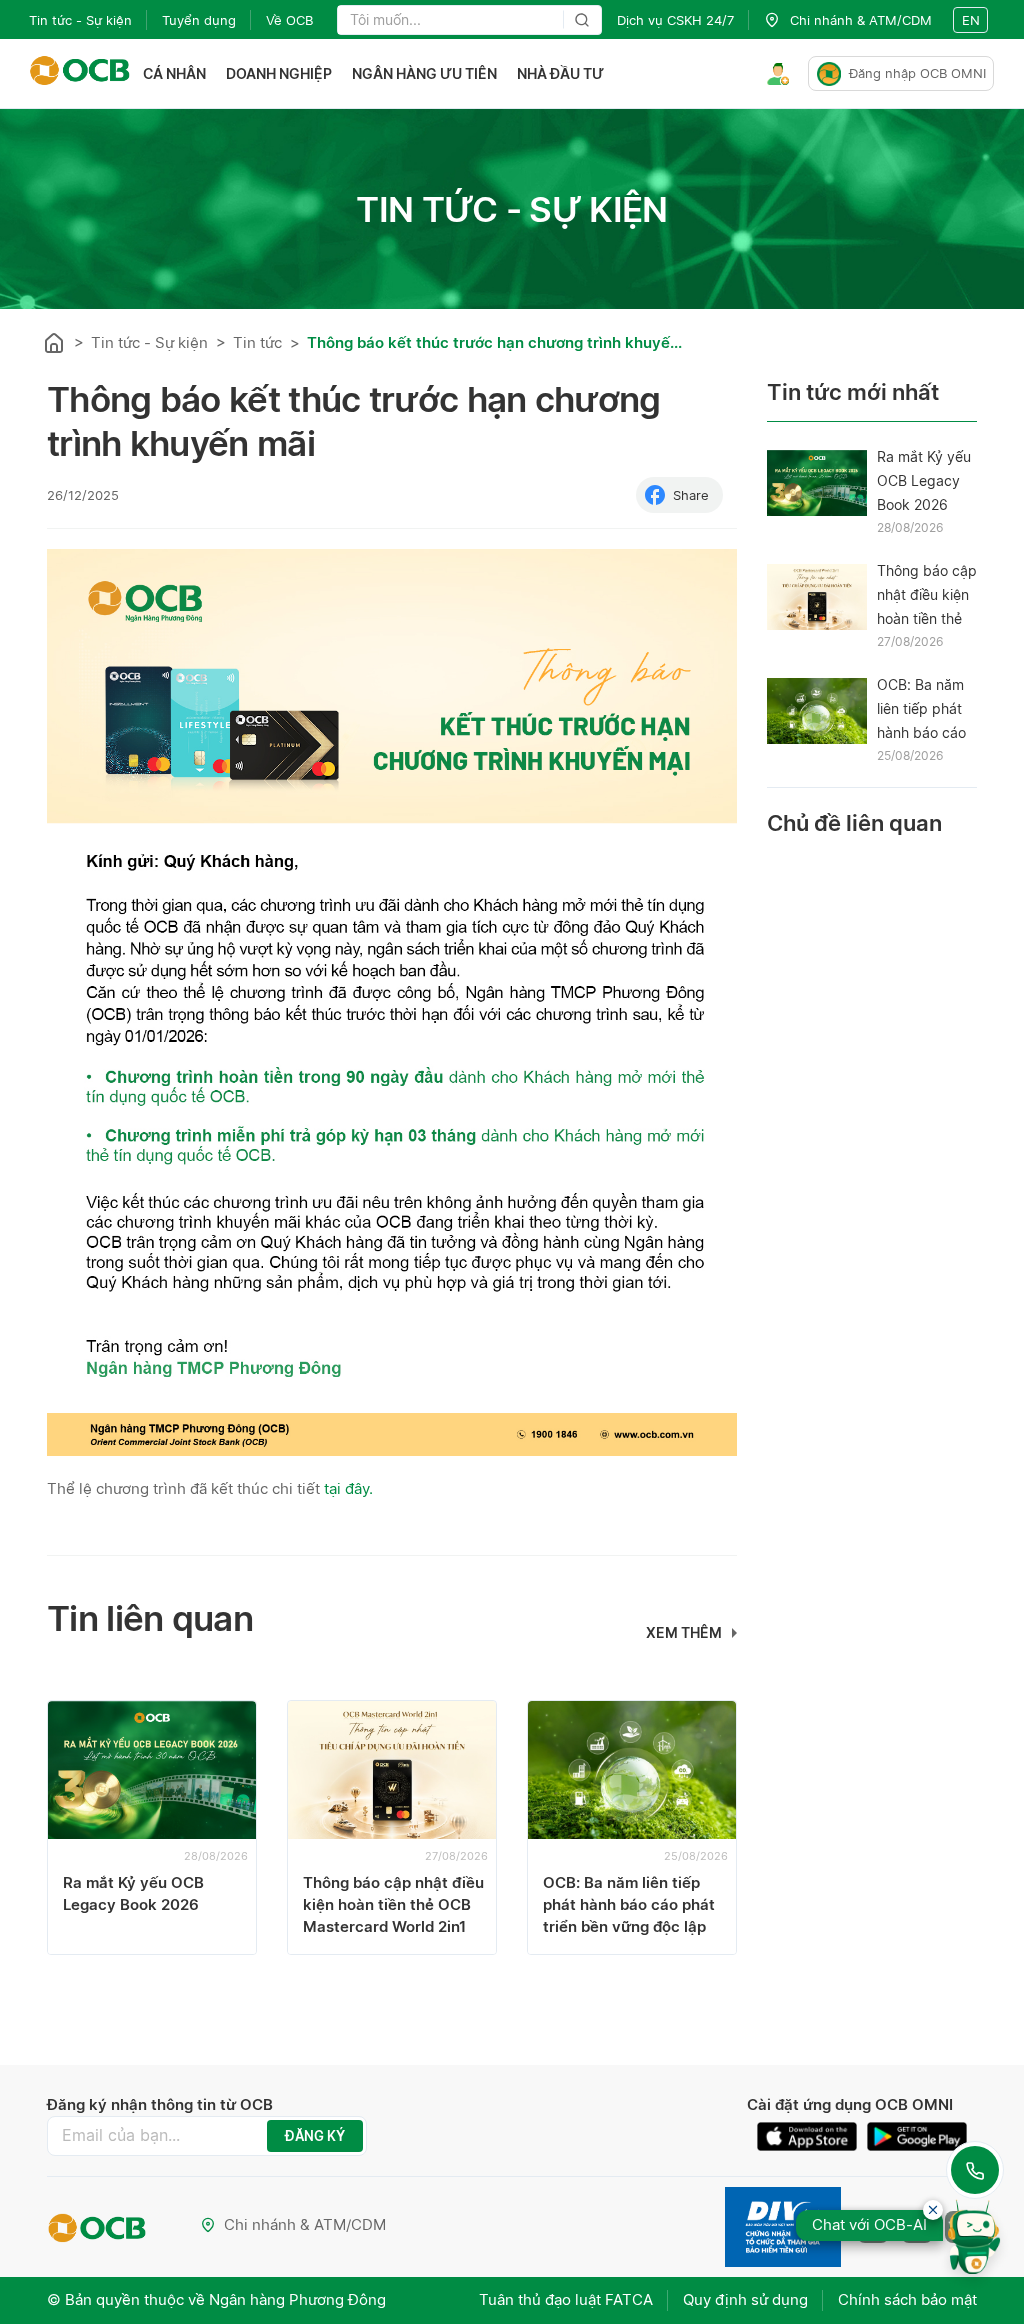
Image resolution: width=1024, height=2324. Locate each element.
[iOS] (812, 2136)
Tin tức (257, 342)
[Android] (917, 2136)
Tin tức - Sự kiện (80, 20)
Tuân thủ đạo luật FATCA (566, 2299)
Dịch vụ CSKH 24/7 (675, 20)
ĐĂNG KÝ (315, 2136)
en (971, 20)
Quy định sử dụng (745, 2299)
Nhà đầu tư (560, 73)
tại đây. (348, 1488)
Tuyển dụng (199, 20)
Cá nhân (174, 73)
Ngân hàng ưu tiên (424, 73)
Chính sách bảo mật (907, 2299)
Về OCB (289, 20)
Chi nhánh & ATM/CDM (305, 2224)
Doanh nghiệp (279, 73)
